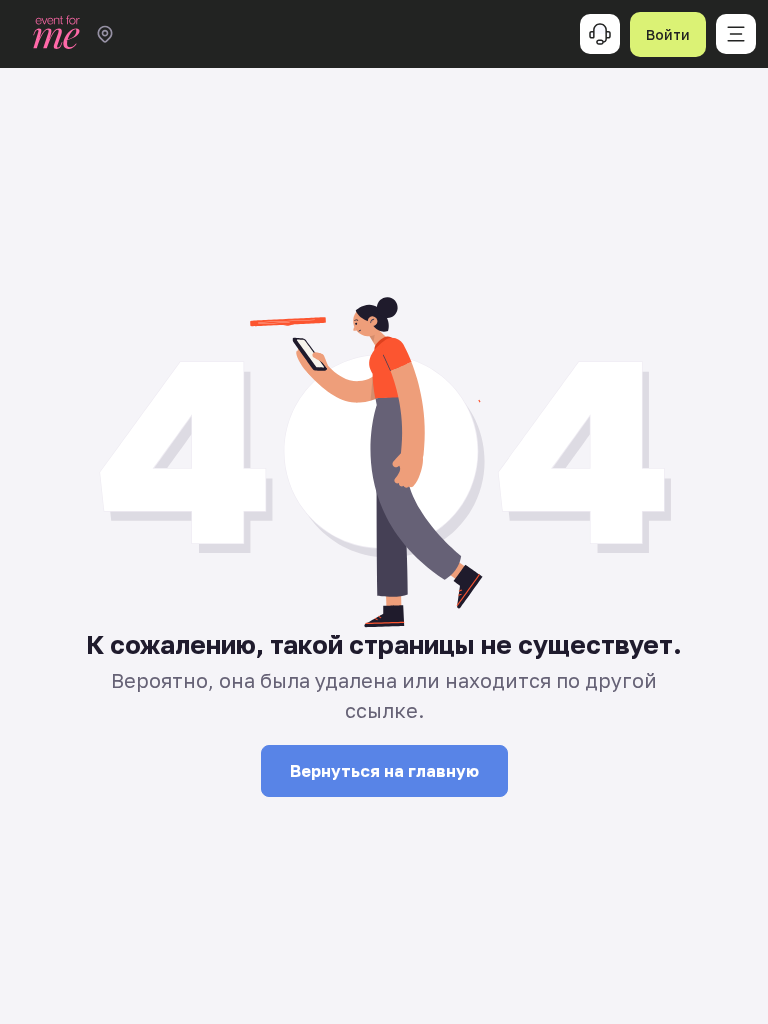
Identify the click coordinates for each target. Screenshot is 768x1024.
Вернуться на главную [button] (384, 771)
